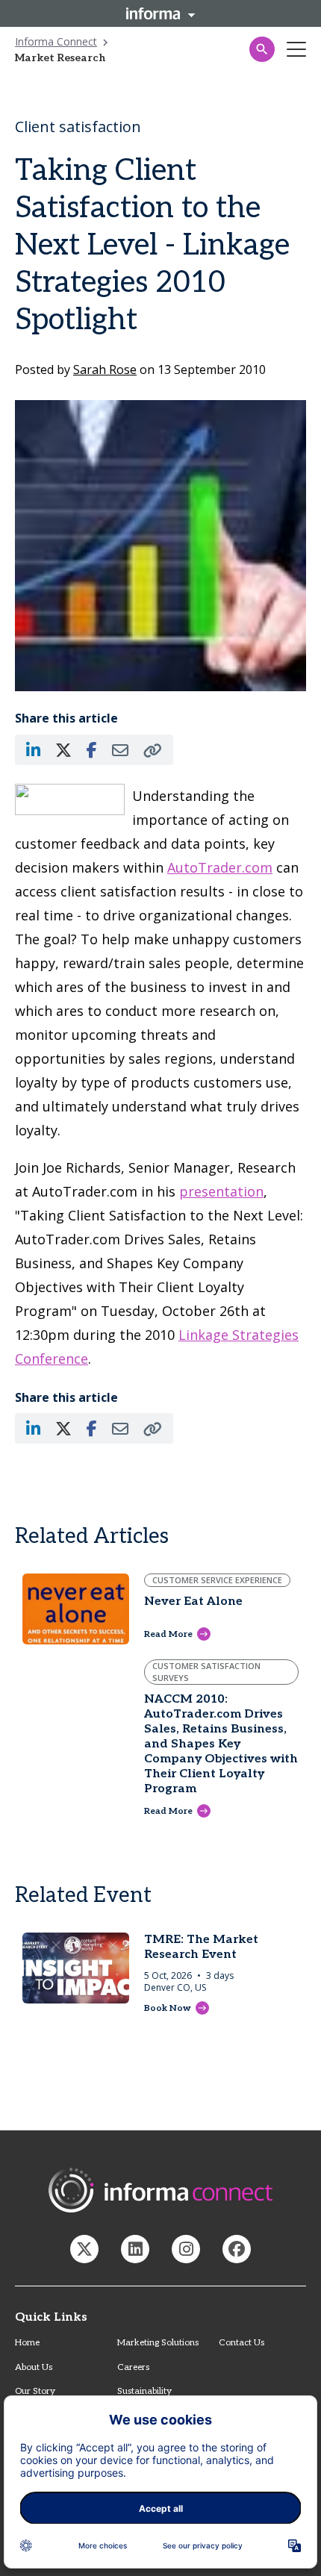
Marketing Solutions (158, 2343)
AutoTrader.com (220, 867)
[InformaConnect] (84, 2249)
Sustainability (144, 2391)
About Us (34, 2367)
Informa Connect (56, 41)
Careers (133, 2367)
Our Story (35, 2391)
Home (27, 2343)
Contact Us (241, 2343)
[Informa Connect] (135, 2249)
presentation (221, 1191)
